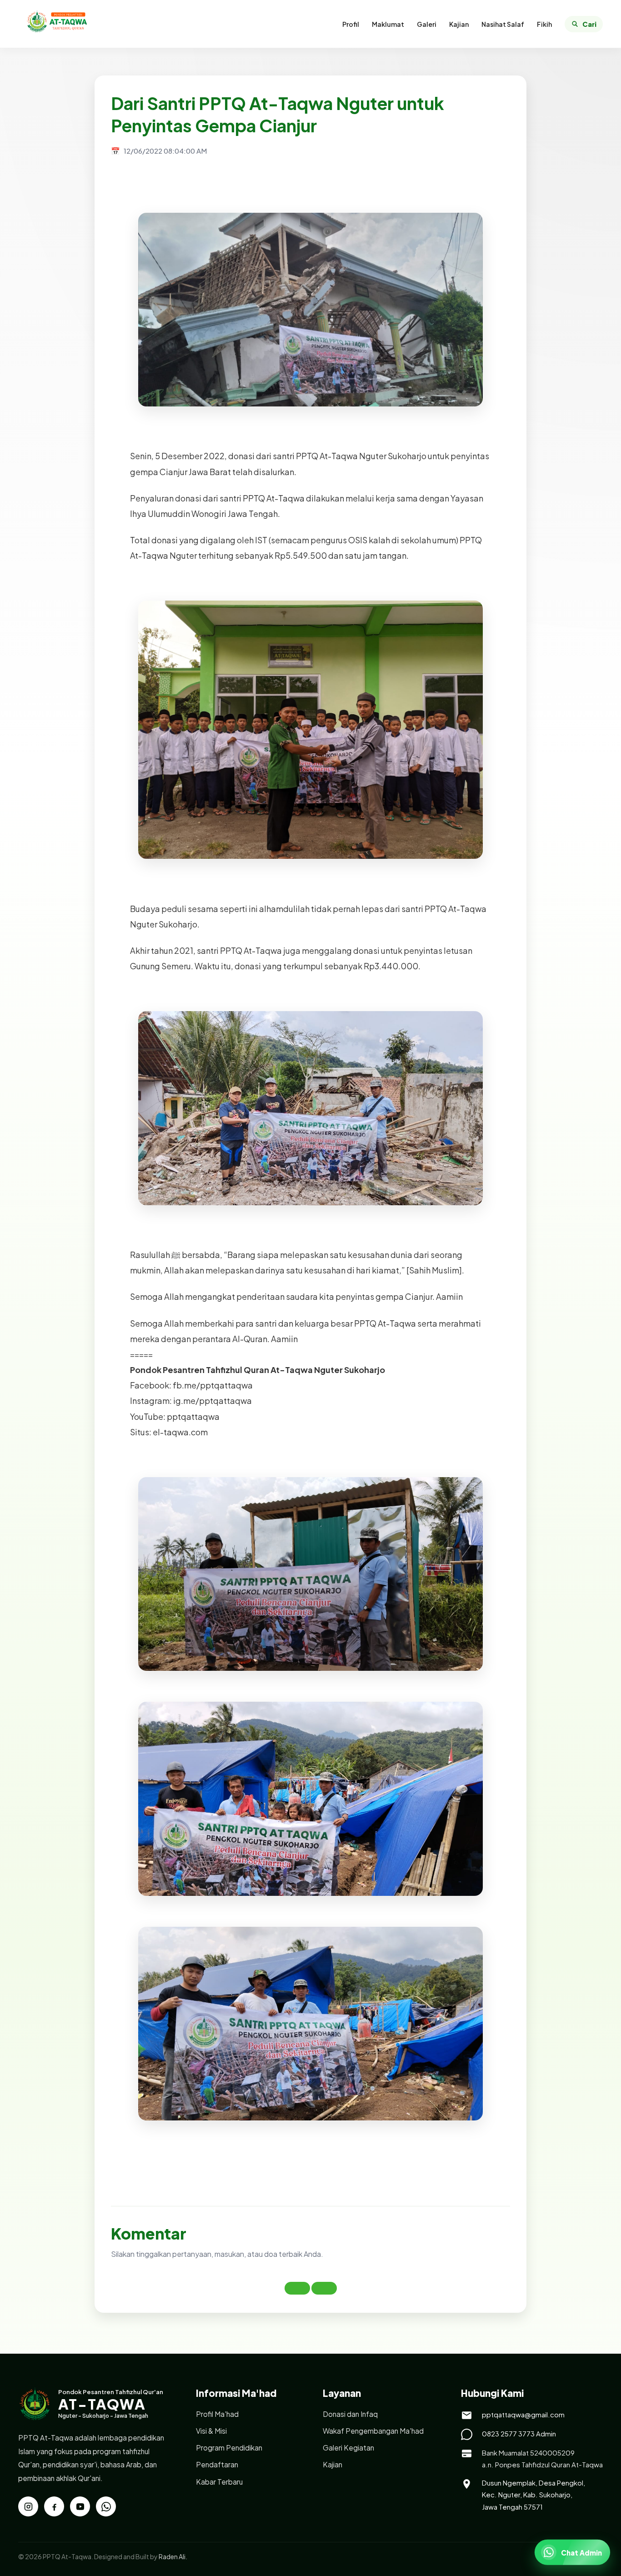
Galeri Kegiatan (348, 2448)
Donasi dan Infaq (350, 2414)
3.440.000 (396, 966)
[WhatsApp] (106, 2506)
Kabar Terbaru (219, 2482)
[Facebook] (54, 2506)
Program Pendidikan (229, 2448)
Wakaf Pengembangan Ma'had (373, 2431)
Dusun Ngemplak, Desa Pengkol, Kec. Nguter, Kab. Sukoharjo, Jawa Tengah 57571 (533, 2495)
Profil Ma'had (217, 2414)
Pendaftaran (217, 2464)
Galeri (427, 24)
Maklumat (388, 24)
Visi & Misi (211, 2431)
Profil (351, 24)
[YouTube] (80, 2506)
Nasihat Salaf (503, 24)
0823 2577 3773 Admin (519, 2433)
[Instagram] (28, 2506)
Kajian (459, 24)
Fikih (544, 24)
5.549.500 (306, 555)
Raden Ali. (173, 2556)
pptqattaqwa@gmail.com (523, 2414)
